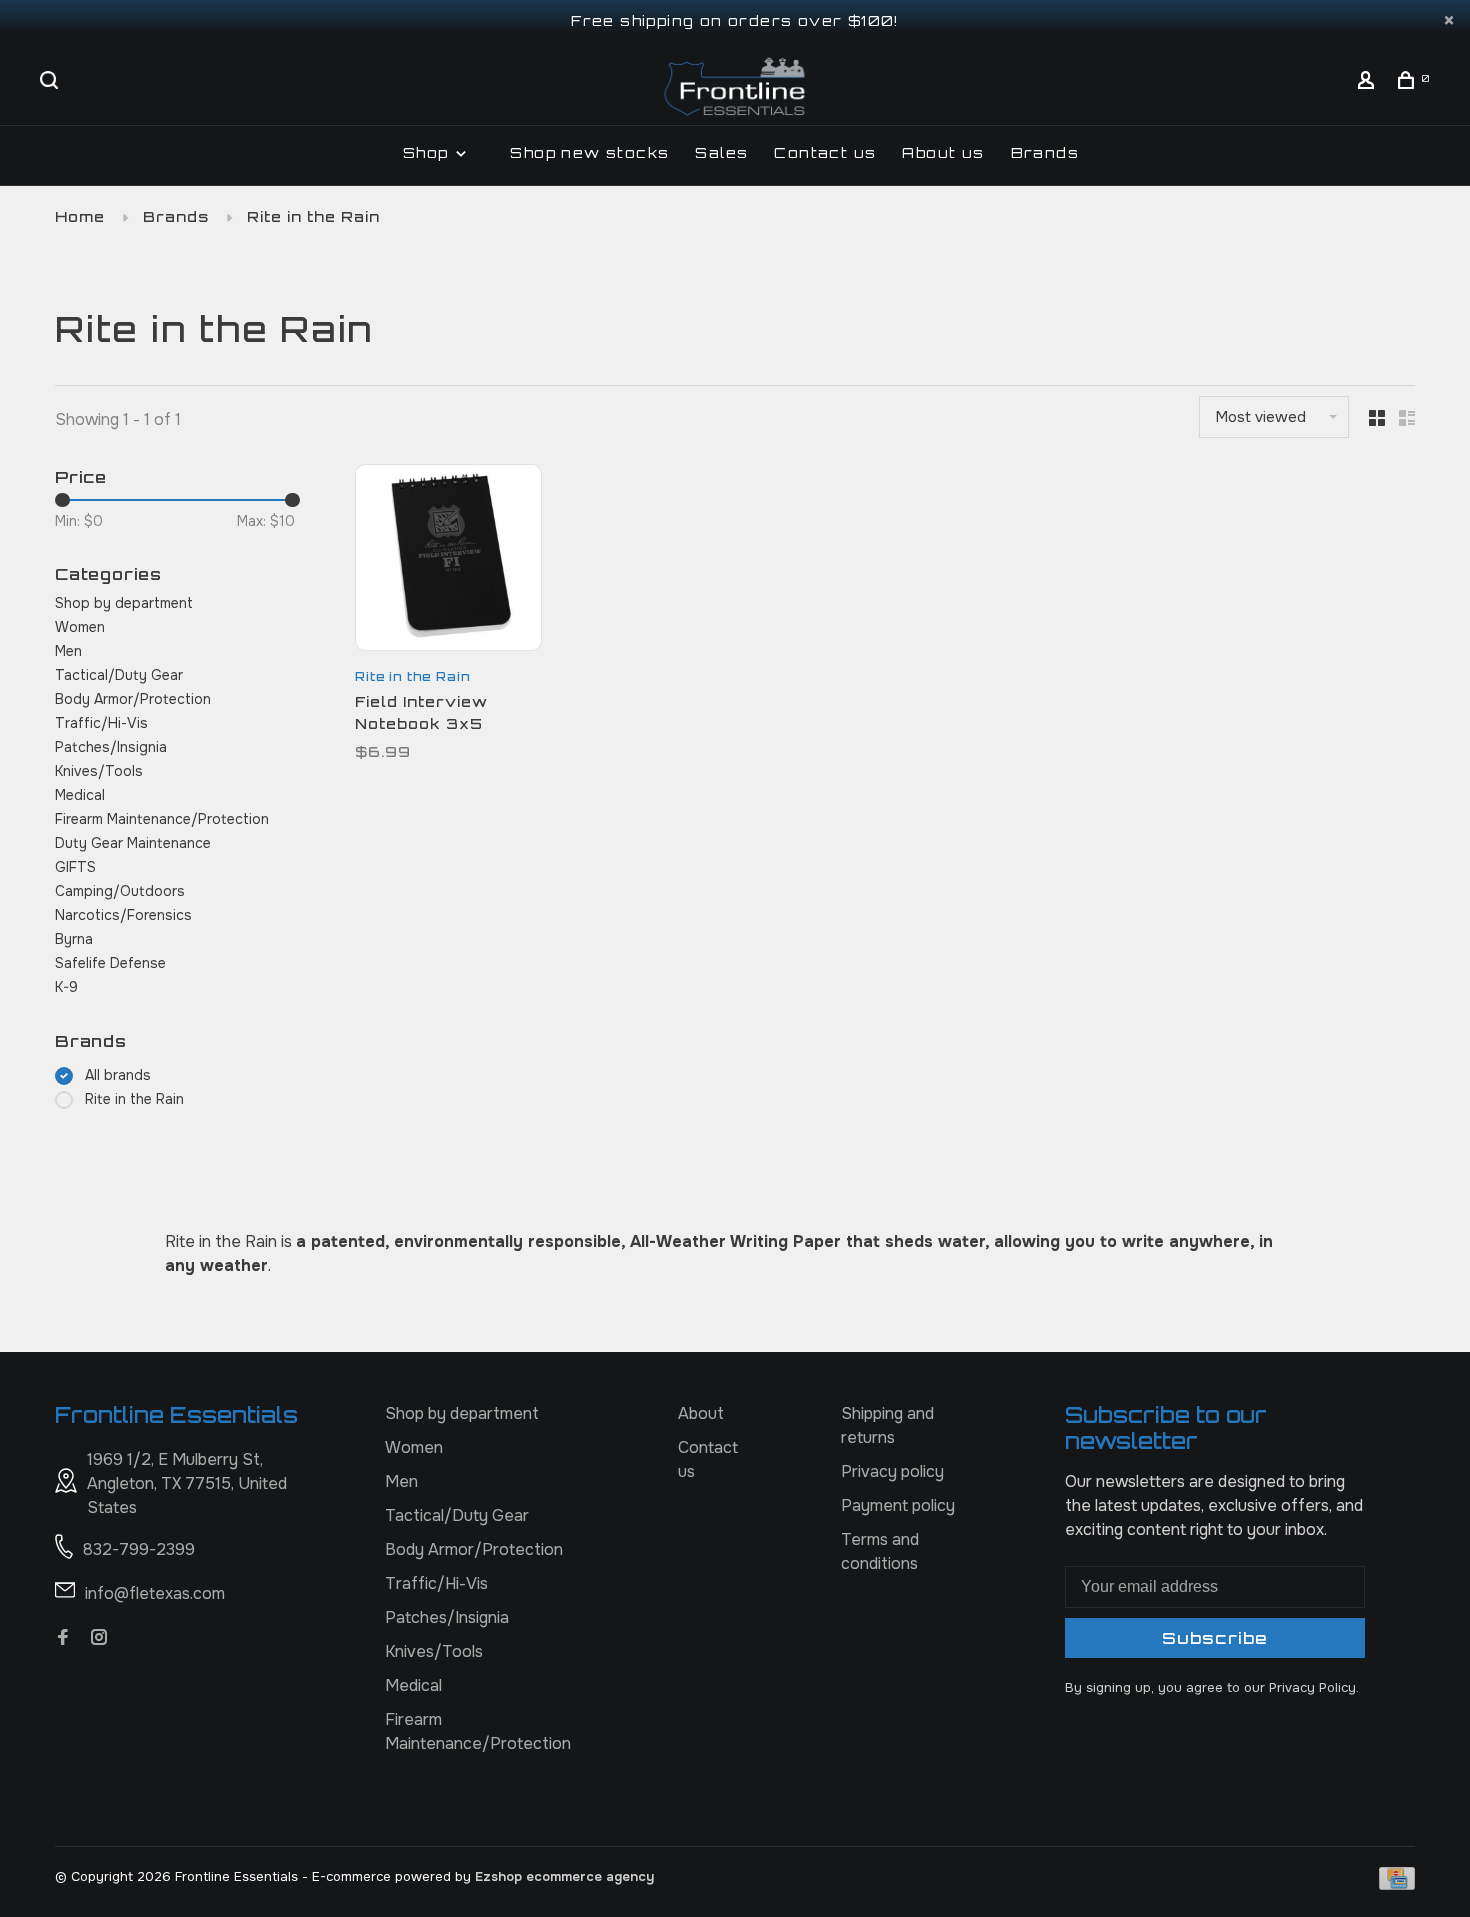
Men (68, 651)
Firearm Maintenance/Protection (162, 819)
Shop (428, 152)
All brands (118, 1075)
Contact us (825, 152)
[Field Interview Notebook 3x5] (448, 561)
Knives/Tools (99, 771)
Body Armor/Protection (133, 699)
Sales (721, 152)
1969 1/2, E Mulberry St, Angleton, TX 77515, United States (187, 1483)
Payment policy (898, 1505)
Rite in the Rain (313, 216)
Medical (80, 795)
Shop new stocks (589, 152)
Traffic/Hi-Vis (101, 723)
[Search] (52, 82)
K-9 (66, 987)
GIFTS (75, 867)
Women (80, 627)
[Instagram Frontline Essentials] (99, 1638)
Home (80, 216)
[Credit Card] (1397, 1884)
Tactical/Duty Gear (119, 675)
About (701, 1413)
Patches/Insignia (111, 747)
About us (943, 152)
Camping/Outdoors (120, 891)
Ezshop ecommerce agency (564, 1876)
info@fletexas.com (155, 1593)
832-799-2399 (139, 1549)
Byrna (74, 939)
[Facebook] (63, 1638)
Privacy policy (892, 1471)
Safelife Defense (110, 963)
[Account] (1369, 82)
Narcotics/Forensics (123, 915)
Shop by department (124, 603)
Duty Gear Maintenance (133, 843)
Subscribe (1215, 1638)
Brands (1045, 152)
